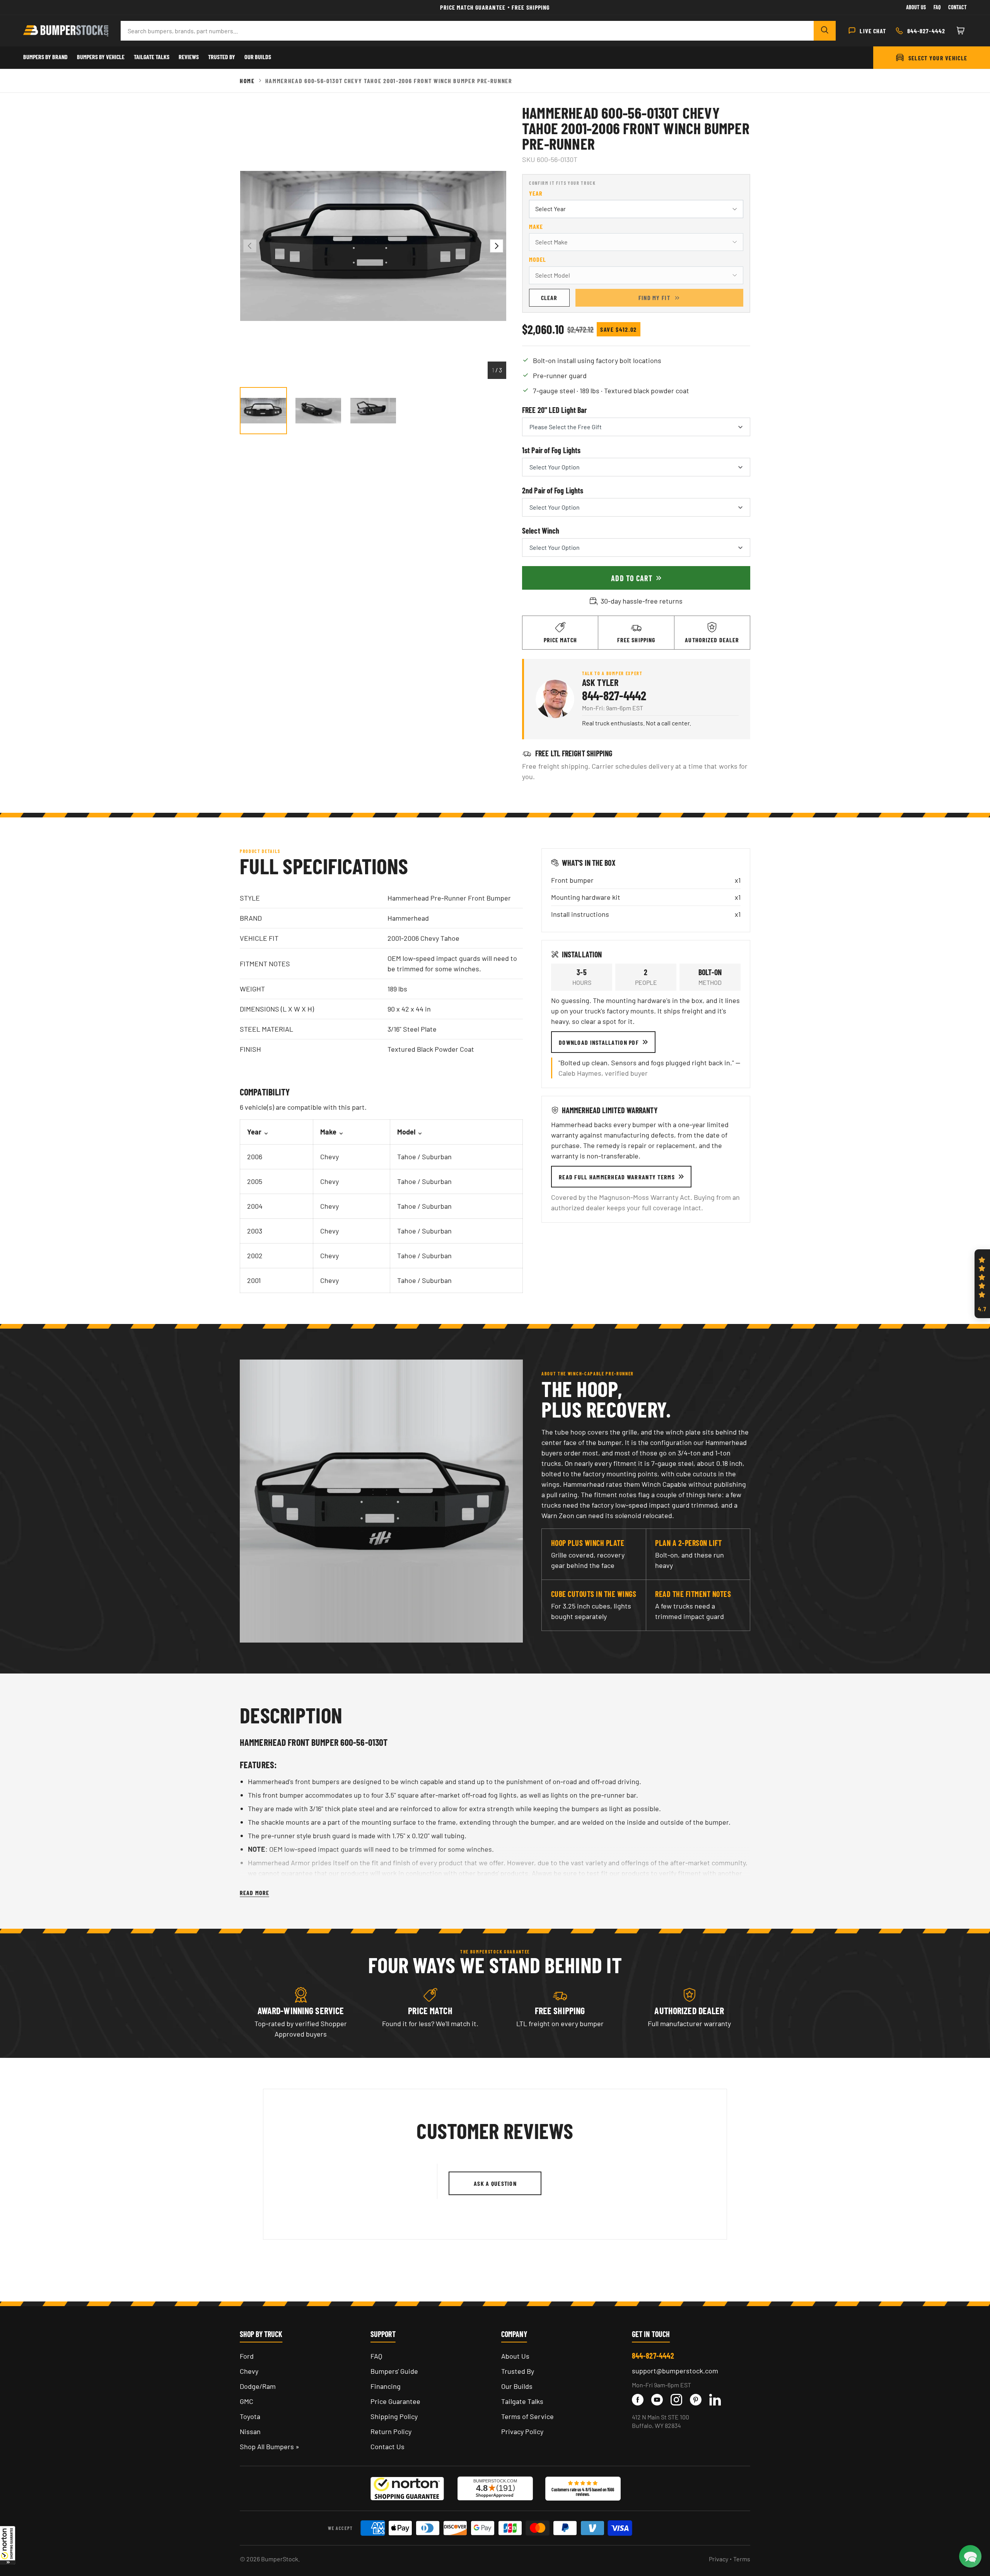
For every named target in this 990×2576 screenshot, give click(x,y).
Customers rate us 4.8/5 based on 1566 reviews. (583, 2492)
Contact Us (387, 2446)
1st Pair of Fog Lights (551, 450)
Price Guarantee (395, 2401)
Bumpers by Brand (45, 57)
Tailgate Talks (152, 57)
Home (247, 81)
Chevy (249, 2371)
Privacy (719, 2559)
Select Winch (541, 531)
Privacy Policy (522, 2431)
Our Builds (258, 57)
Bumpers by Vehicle (101, 57)
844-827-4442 (614, 695)
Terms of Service (527, 2416)
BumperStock (280, 2559)
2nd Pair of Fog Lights (553, 490)
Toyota (250, 2416)
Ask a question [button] (495, 2183)
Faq (937, 7)
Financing (386, 2386)
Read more (254, 1893)
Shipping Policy (394, 2416)
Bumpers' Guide (394, 2371)
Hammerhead (408, 918)
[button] (8, 2545)
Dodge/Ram (258, 2386)
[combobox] (467, 31)
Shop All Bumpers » (270, 2446)
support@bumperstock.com (675, 2371)
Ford (247, 2356)
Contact (958, 7)
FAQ (376, 2356)
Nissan (250, 2431)
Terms (742, 2559)
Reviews (189, 57)
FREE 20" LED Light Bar (554, 410)
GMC (247, 2401)
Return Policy (391, 2431)
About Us (916, 7)
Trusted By (222, 57)
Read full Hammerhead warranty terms (617, 1177)
